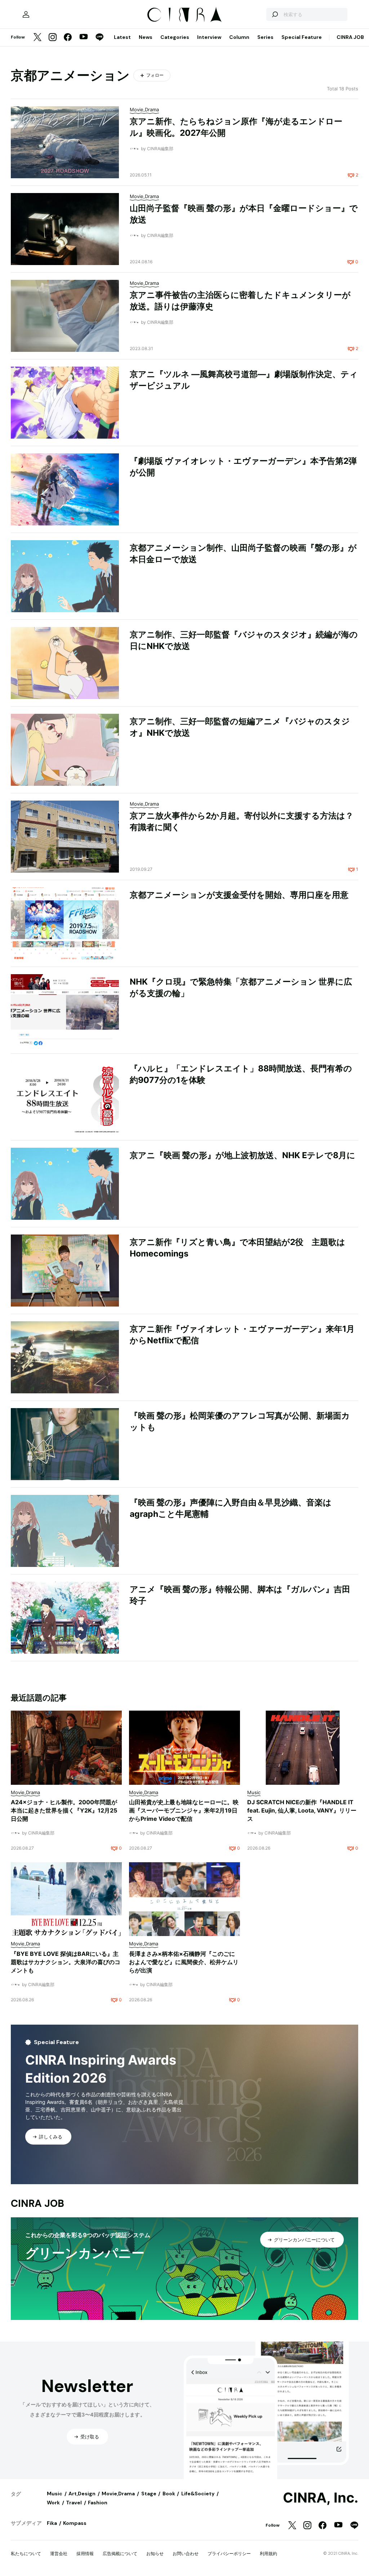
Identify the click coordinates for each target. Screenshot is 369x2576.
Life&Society (198, 2494)
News (146, 37)
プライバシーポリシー (229, 2553)
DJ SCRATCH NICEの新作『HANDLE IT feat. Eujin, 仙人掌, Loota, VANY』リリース (302, 1810)
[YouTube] (84, 37)
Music (55, 2494)
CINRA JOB (350, 37)
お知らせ (155, 2553)
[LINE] (99, 38)
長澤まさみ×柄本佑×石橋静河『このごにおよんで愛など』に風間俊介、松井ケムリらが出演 (184, 1962)
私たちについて (26, 2553)
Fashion (98, 2503)
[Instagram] (53, 38)
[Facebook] (68, 38)
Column (239, 37)
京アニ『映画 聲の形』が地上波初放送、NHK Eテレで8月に (243, 1155)
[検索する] (275, 14)
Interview (209, 37)
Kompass (75, 2523)
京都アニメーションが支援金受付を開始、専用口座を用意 (239, 895)
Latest (122, 37)
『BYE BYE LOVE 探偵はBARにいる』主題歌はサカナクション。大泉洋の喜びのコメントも (66, 1962)
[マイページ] (26, 14)
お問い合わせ (186, 2553)
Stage (149, 2494)
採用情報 (85, 2553)
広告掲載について (120, 2553)
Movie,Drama (118, 2494)
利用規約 (268, 2553)
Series (265, 37)
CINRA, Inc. (321, 2498)
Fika (52, 2523)
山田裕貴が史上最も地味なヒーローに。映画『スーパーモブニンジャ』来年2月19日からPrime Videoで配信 (184, 1810)
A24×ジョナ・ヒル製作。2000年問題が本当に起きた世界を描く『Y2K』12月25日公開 (64, 1810)
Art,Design (82, 2494)
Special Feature (302, 37)
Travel (74, 2503)
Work (53, 2503)
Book (169, 2494)
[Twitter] (37, 38)
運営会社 (59, 2553)
